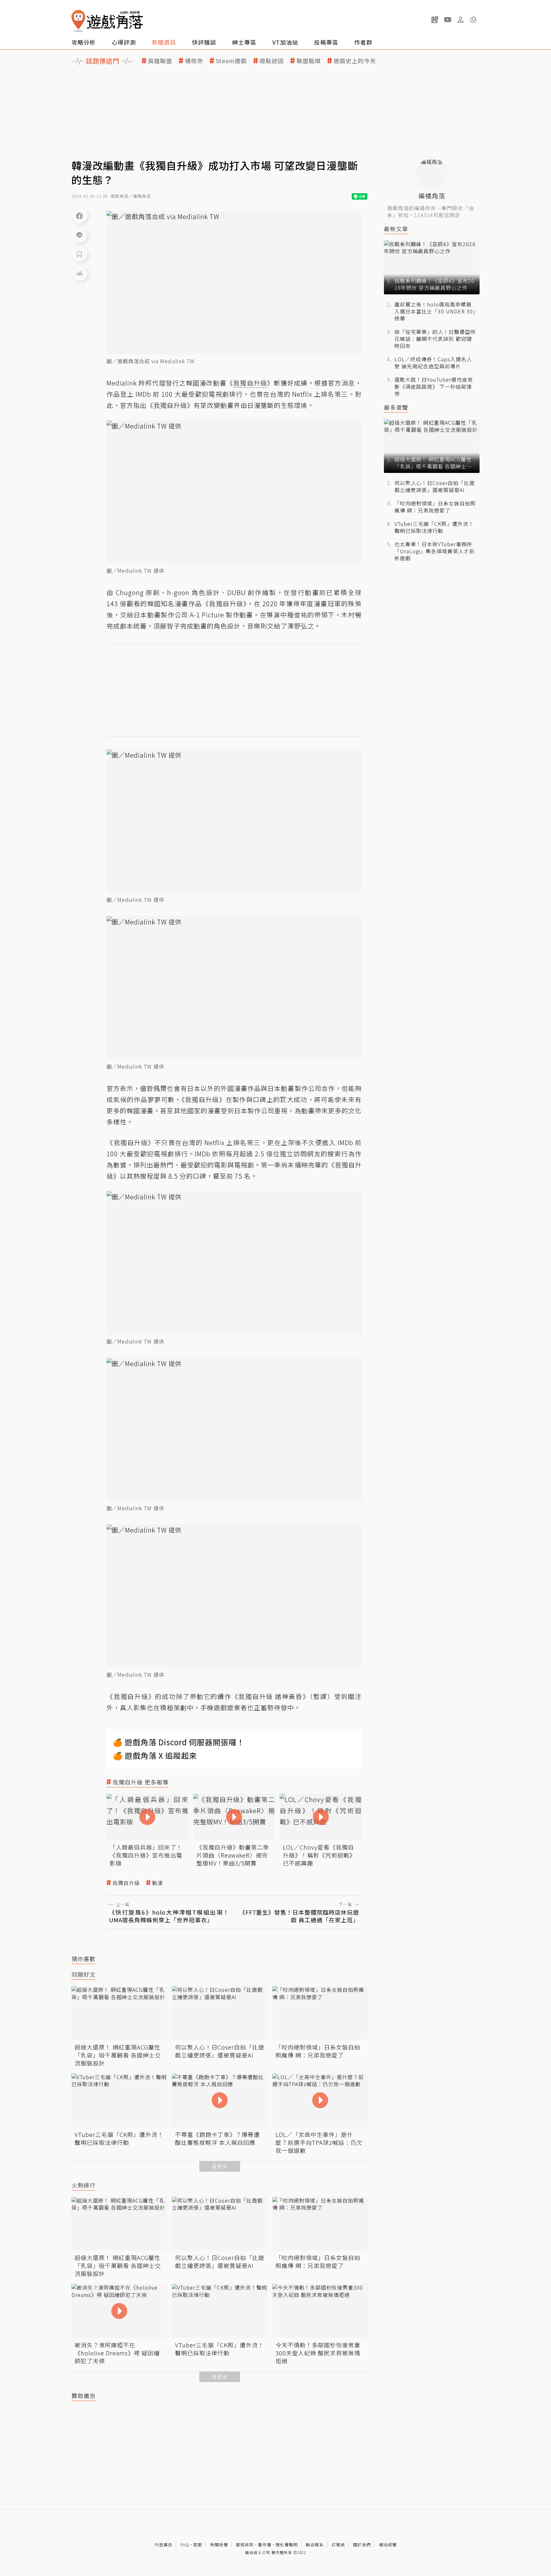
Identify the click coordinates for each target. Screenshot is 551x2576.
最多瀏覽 (396, 407)
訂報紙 (338, 2545)
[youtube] (448, 19)
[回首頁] (107, 21)
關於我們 (362, 2545)
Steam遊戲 (231, 61)
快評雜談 (204, 42)
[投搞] (435, 19)
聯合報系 (315, 2545)
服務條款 (245, 2545)
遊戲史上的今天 (355, 61)
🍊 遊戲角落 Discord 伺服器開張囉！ (179, 1742)
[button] (473, 19)
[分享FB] (79, 216)
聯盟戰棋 (309, 61)
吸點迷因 (272, 61)
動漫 (158, 1883)
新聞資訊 (164, 42)
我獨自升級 (126, 1883)
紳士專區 (244, 42)
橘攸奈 (194, 61)
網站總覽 (388, 2545)
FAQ (185, 2545)
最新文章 (396, 229)
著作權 (265, 2545)
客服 (198, 2545)
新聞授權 (219, 2545)
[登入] (460, 20)
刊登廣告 (164, 2545)
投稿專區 (326, 42)
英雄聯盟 (160, 61)
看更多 (220, 2166)
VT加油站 (285, 42)
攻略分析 (84, 42)
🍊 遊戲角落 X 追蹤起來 (155, 1755)
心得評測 (124, 42)
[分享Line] (79, 235)
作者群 (363, 42)
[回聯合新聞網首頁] (78, 21)
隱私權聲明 (287, 2545)
